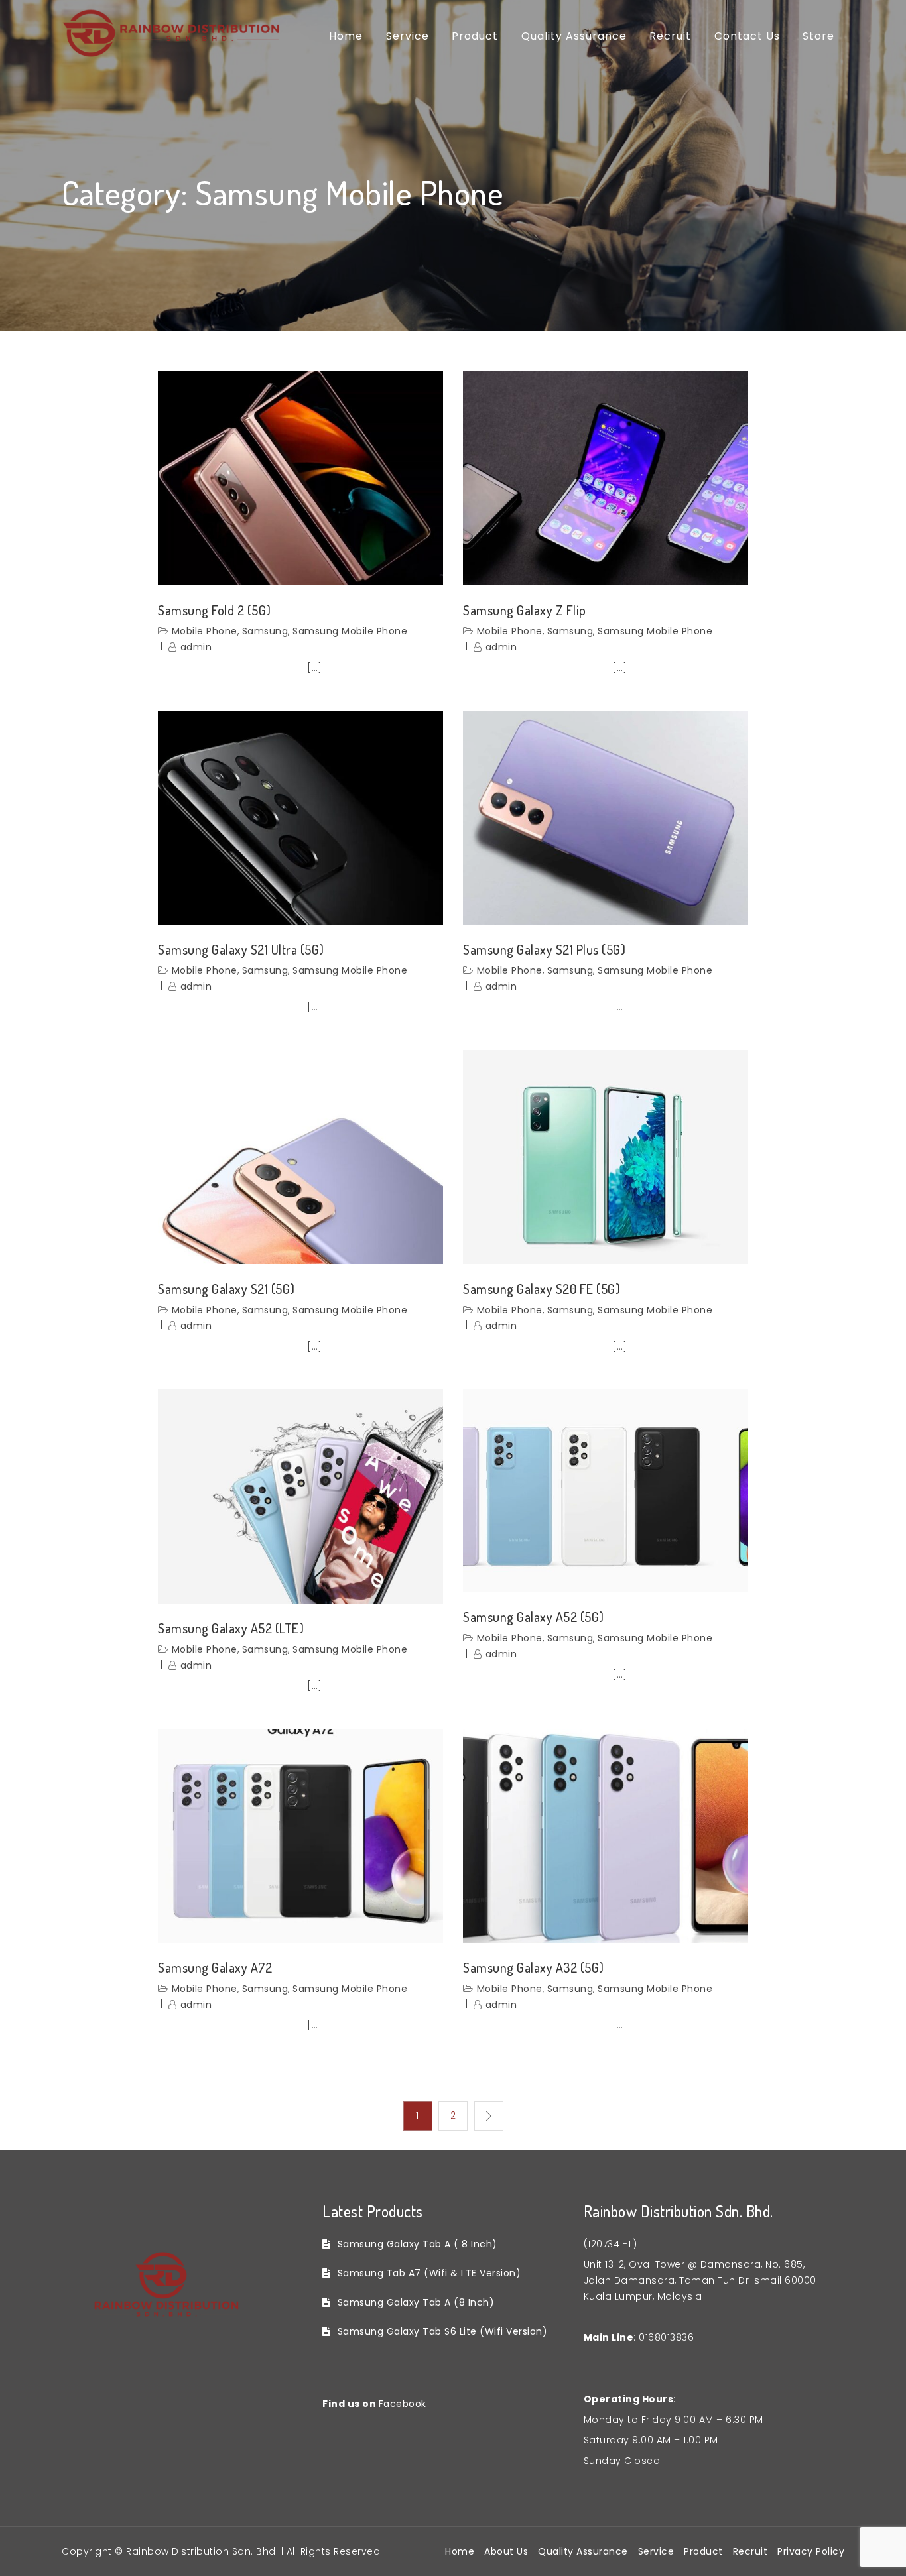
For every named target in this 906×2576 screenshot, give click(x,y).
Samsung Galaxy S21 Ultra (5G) (241, 949)
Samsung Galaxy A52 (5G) (534, 1617)
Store (818, 36)
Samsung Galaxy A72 (215, 1967)
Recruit (670, 36)
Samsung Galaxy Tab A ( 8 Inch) (418, 2244)
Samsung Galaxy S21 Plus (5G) (544, 949)
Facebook (403, 2404)
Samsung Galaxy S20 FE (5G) (542, 1289)
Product (475, 36)
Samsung (265, 631)
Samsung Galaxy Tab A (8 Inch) (416, 2302)
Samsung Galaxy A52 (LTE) (231, 1628)
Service (408, 36)
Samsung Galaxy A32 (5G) (534, 1967)
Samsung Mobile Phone (350, 631)
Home (346, 36)
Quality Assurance (574, 36)
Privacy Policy (811, 2551)
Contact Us (747, 36)
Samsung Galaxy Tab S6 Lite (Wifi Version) (442, 2331)
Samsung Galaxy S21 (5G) (227, 1289)
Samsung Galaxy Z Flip (525, 610)
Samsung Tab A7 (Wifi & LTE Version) (429, 2273)
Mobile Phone (205, 631)
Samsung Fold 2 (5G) (215, 610)
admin (196, 647)
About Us (506, 2551)
